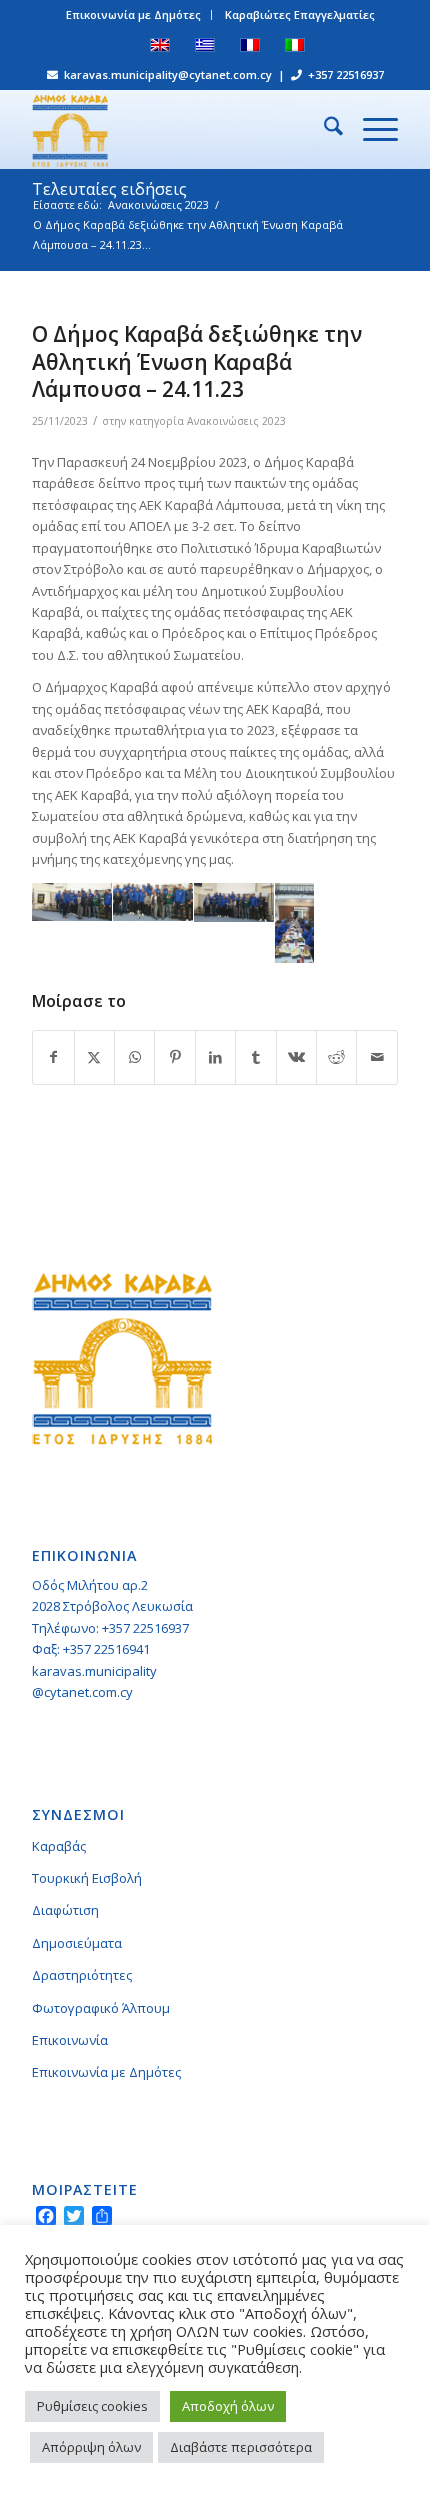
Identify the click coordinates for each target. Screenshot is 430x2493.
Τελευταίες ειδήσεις (109, 189)
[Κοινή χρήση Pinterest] (174, 1057)
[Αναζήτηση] (323, 129)
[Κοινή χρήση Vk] (296, 1057)
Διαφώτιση (65, 1910)
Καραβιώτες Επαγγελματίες (300, 14)
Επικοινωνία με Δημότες (133, 14)
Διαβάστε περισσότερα (241, 2447)
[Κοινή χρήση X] (94, 1057)
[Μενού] (370, 129)
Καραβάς (59, 1846)
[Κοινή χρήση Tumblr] (255, 1057)
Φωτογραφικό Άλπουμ (101, 2008)
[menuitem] (134, 15)
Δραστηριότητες (82, 1975)
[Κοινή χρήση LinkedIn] (215, 1057)
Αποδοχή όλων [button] (228, 2406)
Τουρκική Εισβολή (87, 1878)
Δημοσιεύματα (77, 1943)
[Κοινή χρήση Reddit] (336, 1057)
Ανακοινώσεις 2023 (236, 421)
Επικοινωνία (70, 2040)
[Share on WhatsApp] (134, 1057)
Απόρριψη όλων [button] (91, 2447)
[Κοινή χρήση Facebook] (53, 1057)
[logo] (178, 129)
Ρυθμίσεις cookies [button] (92, 2406)
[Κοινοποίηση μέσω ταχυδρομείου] (377, 1057)
